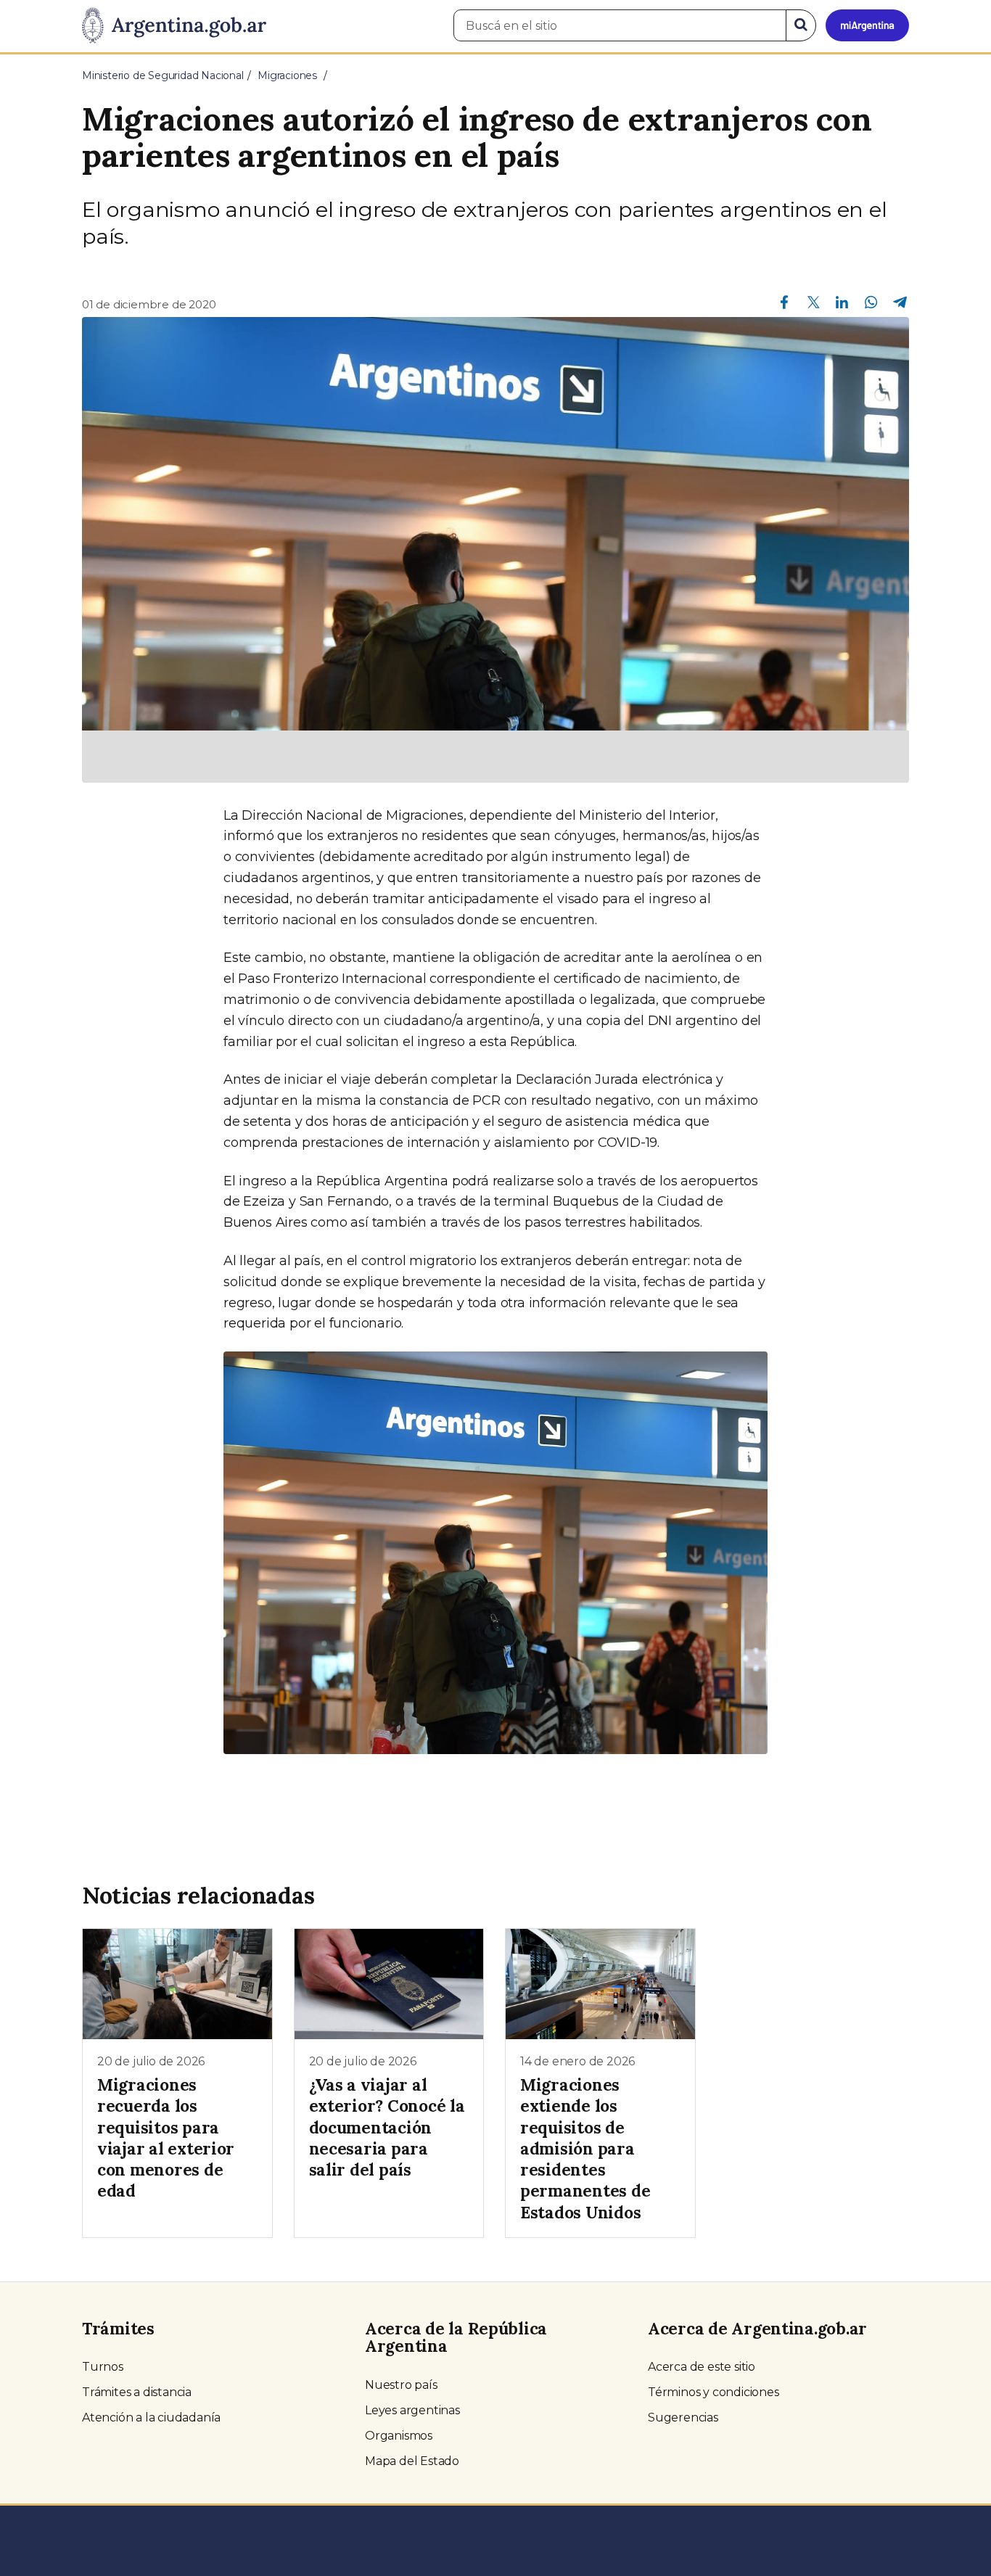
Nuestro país (401, 2385)
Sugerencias (683, 2417)
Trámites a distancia (137, 2392)
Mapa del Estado (412, 2461)
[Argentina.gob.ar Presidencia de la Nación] (174, 26)
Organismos (399, 2436)
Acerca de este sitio (702, 2367)
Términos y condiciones (714, 2392)
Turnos (103, 2367)
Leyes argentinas (412, 2410)
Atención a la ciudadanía (151, 2417)
